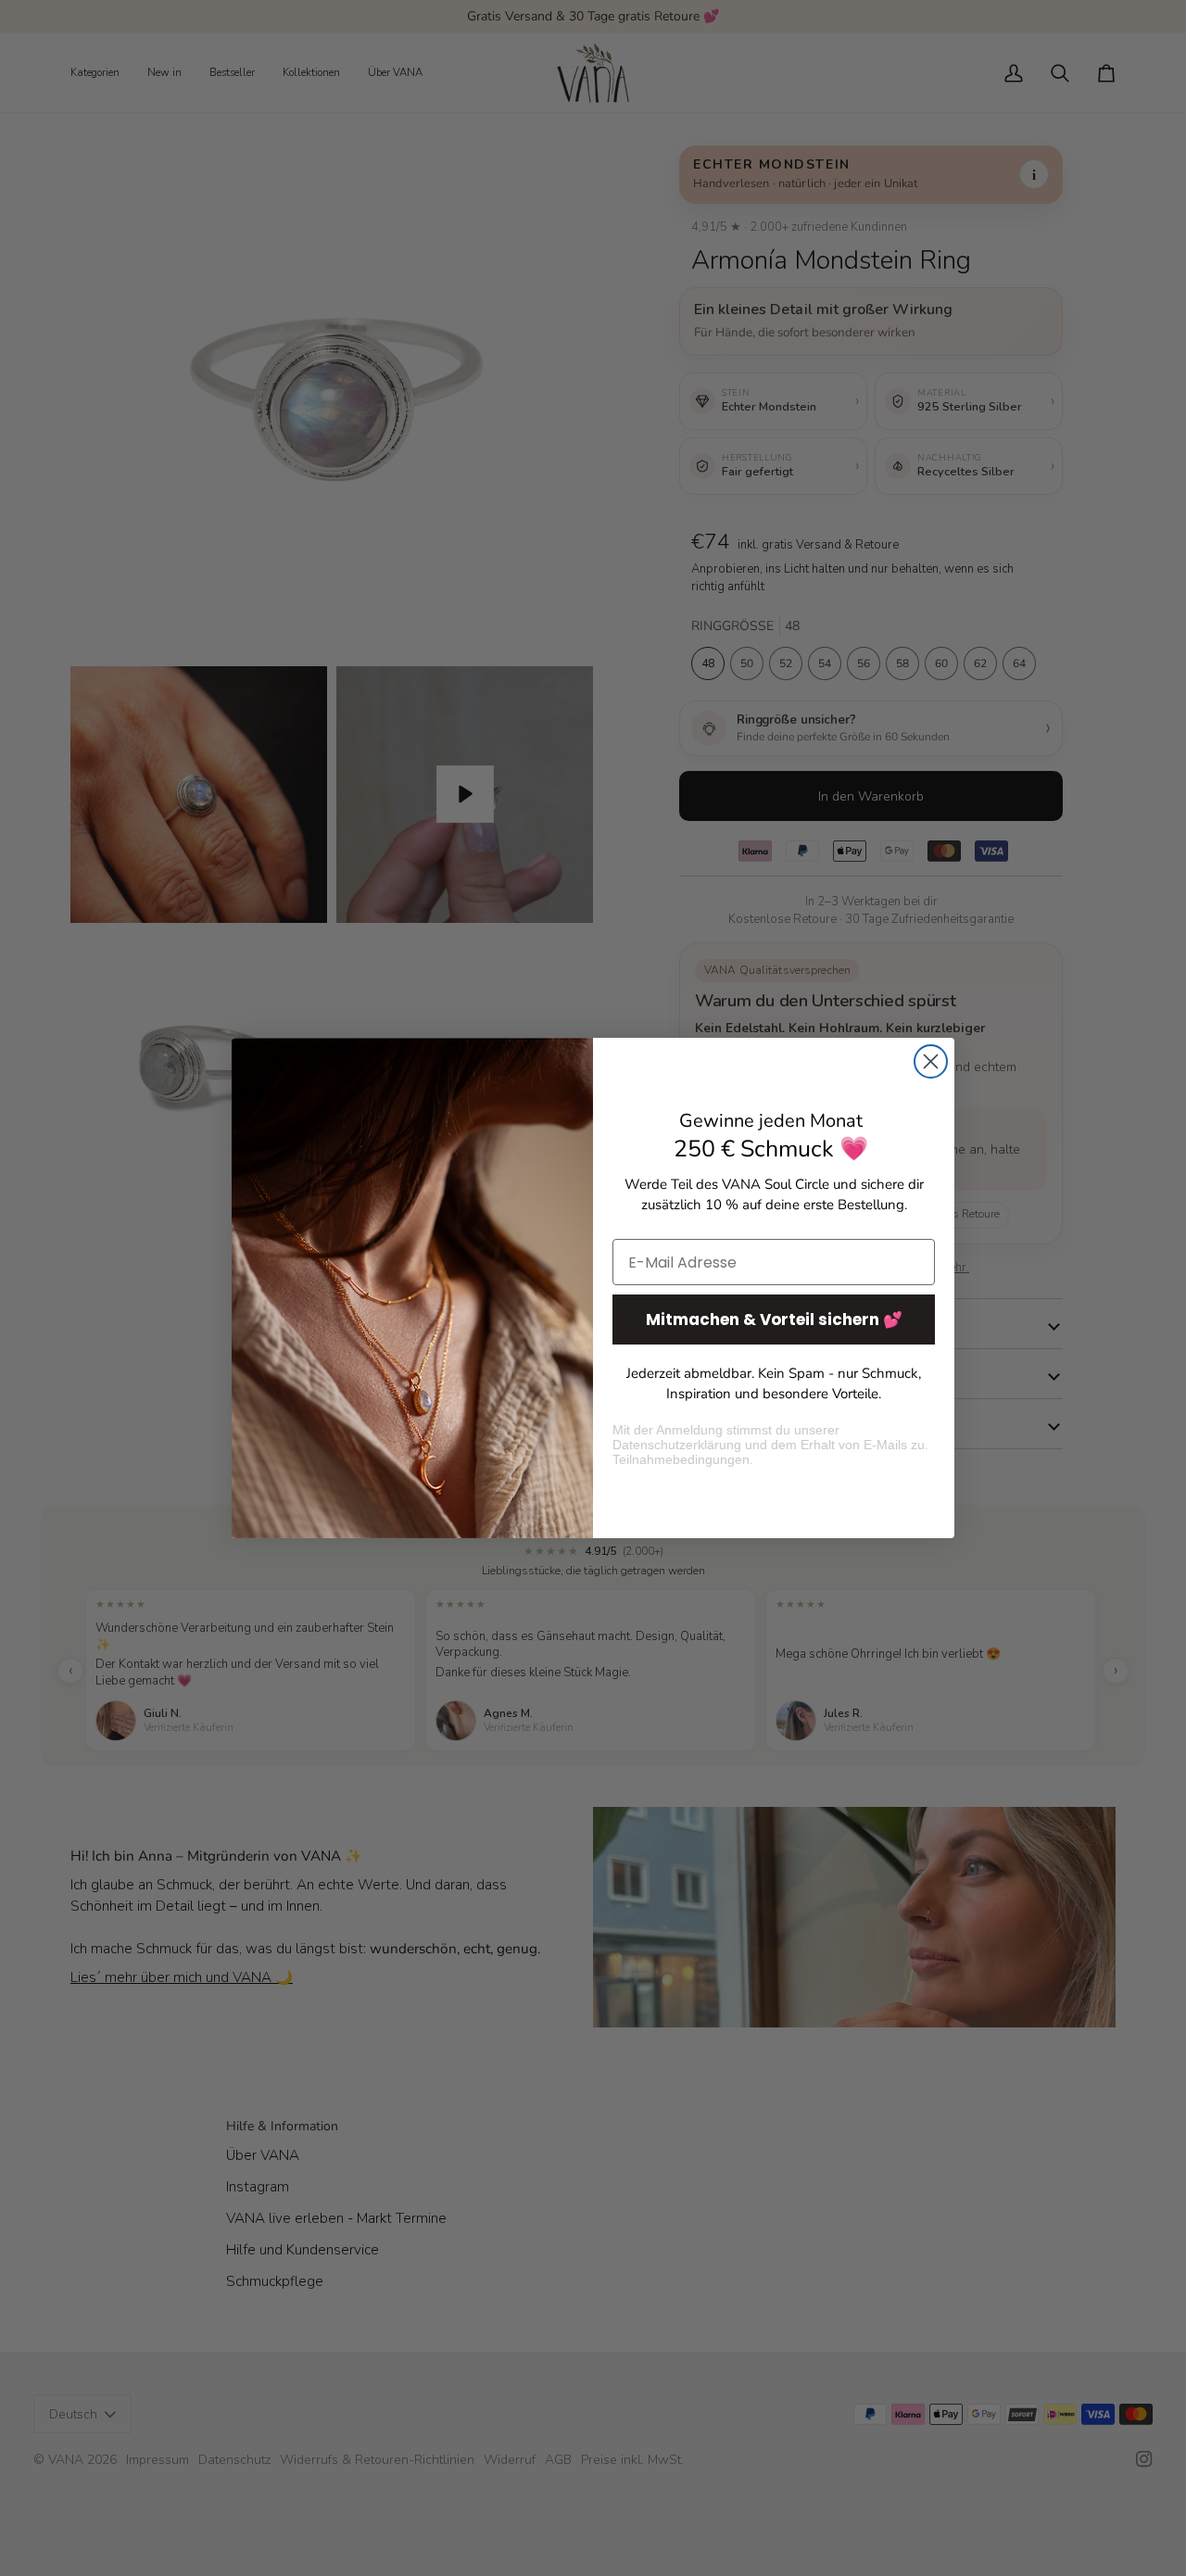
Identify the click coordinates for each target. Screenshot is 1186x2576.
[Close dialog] (931, 1061)
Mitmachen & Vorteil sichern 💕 (774, 1320)
